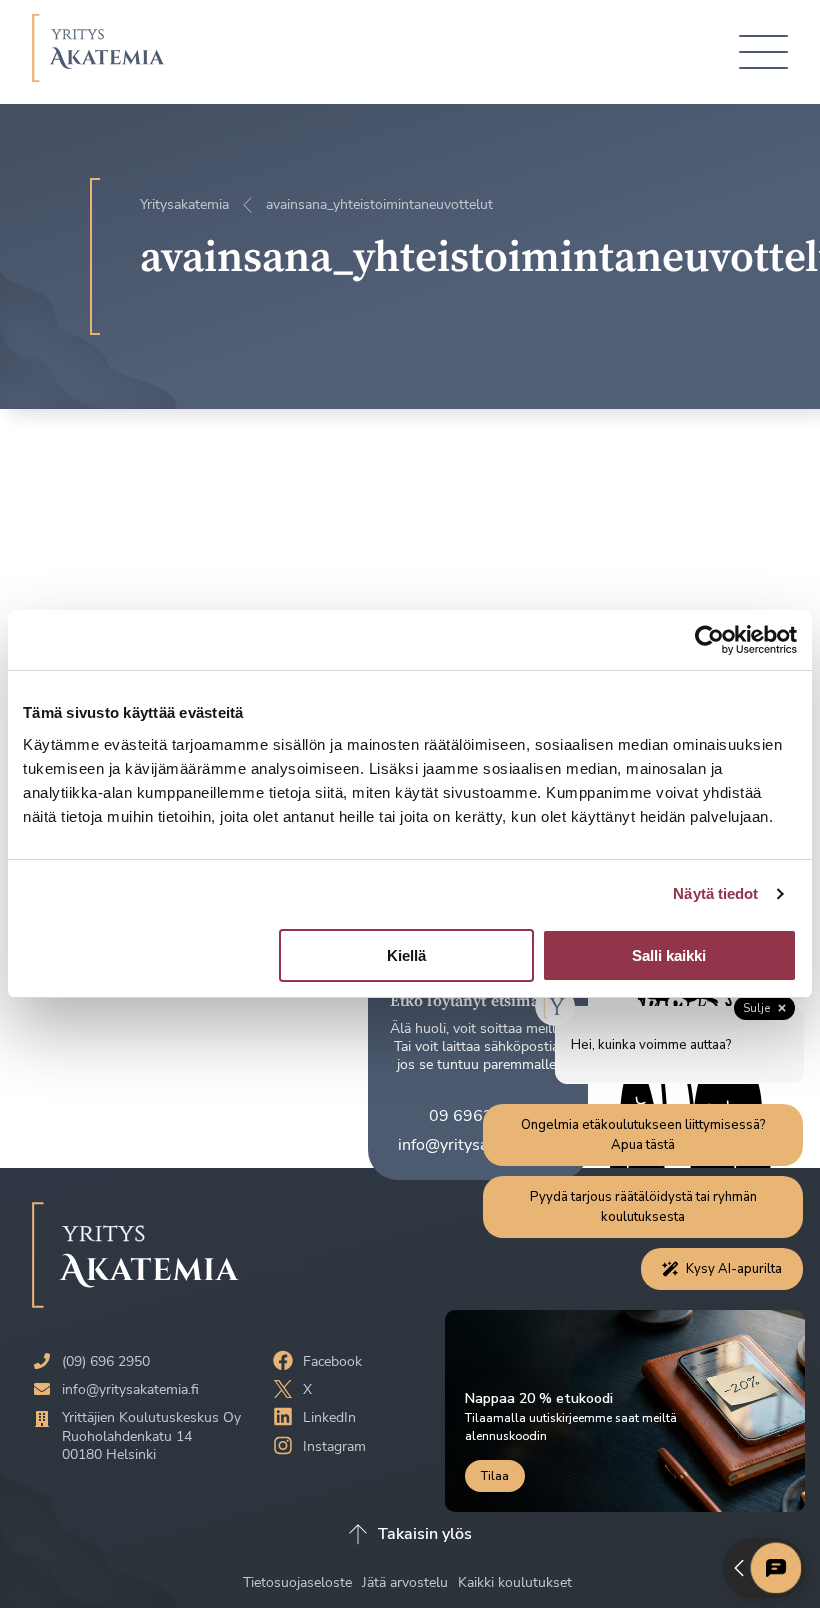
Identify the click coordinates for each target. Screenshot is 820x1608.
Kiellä (406, 955)
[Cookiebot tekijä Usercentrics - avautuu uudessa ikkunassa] (709, 640)
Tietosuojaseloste (299, 1582)
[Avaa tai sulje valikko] (763, 52)
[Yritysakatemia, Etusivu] (98, 52)
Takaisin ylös (425, 1534)
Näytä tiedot (715, 893)
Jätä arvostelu (407, 1582)
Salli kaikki (669, 955)
